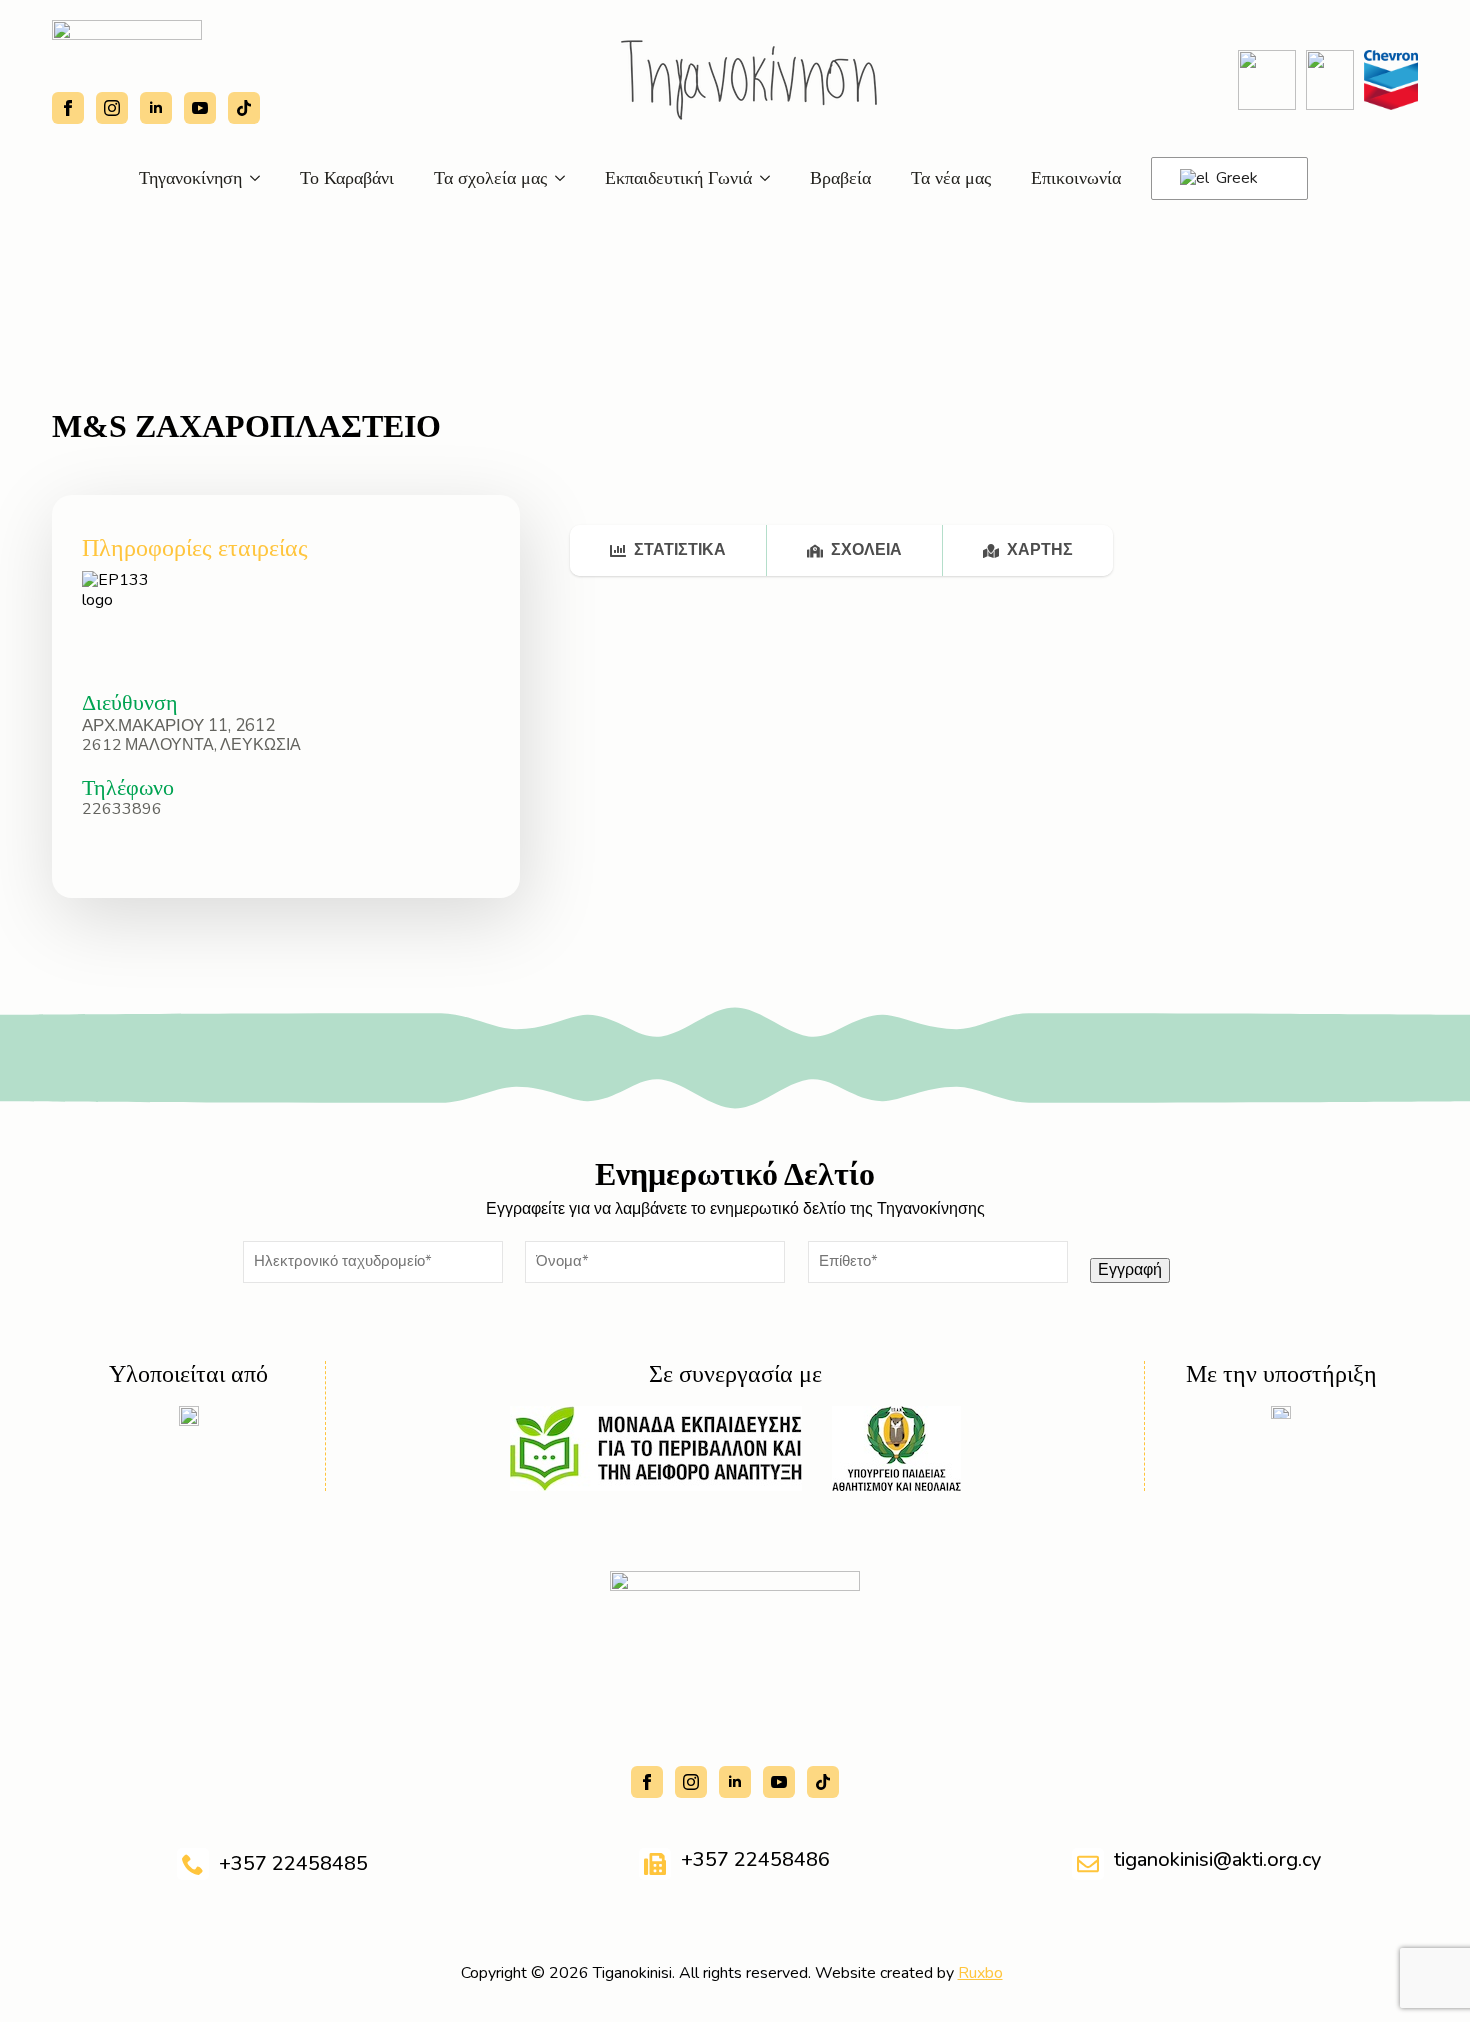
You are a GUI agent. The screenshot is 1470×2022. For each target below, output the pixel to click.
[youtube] (200, 108)
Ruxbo (980, 1973)
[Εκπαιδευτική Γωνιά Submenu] (771, 178)
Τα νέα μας (951, 178)
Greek (1235, 178)
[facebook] (68, 108)
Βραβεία (840, 178)
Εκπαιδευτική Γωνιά (678, 178)
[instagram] (112, 108)
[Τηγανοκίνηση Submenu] (261, 178)
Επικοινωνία (1076, 178)
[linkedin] (156, 108)
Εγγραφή (1130, 1270)
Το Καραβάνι (347, 178)
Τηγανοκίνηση (190, 178)
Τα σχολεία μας (490, 178)
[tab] (668, 550)
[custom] (244, 108)
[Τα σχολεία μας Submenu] (566, 178)
